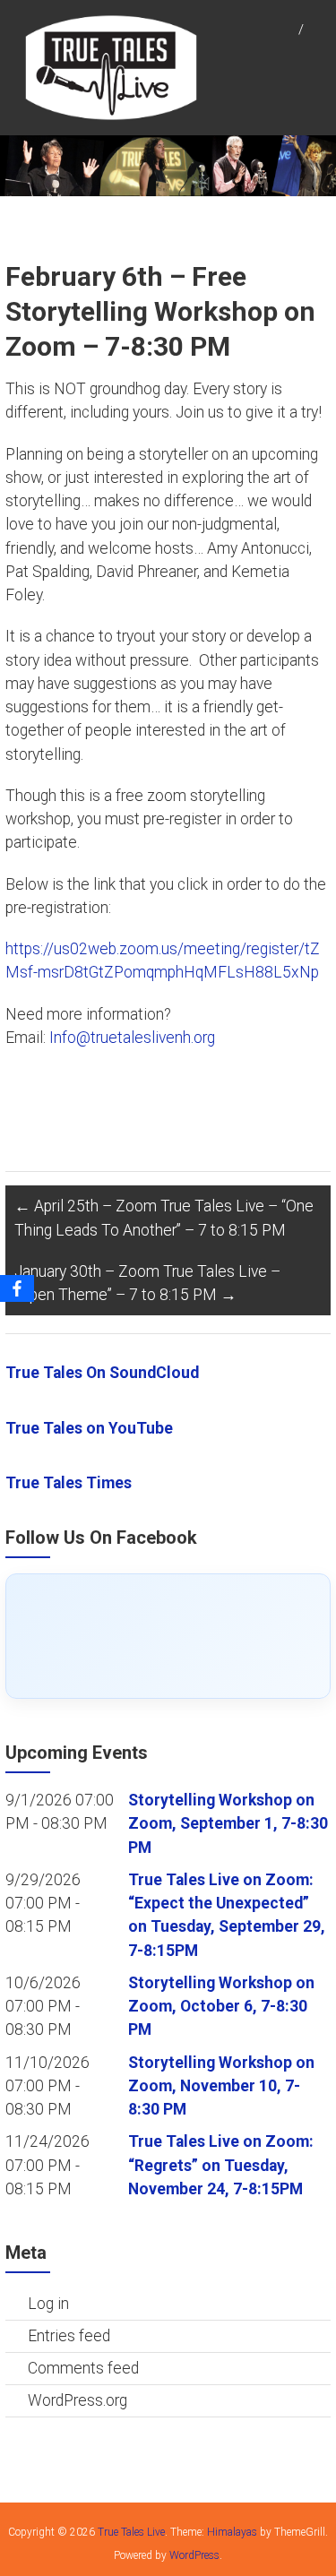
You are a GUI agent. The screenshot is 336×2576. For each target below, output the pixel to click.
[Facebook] (17, 1288)
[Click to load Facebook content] (168, 1636)
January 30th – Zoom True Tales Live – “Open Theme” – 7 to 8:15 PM (147, 1283)
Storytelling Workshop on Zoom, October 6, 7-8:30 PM (221, 2007)
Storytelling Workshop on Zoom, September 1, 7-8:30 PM (228, 1824)
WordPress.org (78, 2400)
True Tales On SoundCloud (102, 1373)
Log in (48, 2304)
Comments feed (83, 2368)
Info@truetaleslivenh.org (132, 1038)
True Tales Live (131, 2532)
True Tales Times (69, 1483)
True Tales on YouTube (89, 1428)
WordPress (194, 2555)
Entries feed (69, 2336)
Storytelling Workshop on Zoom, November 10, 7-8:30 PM (221, 2086)
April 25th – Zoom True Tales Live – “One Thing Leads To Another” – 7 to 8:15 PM (164, 1218)
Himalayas (232, 2532)
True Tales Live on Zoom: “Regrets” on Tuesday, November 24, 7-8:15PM (221, 2165)
